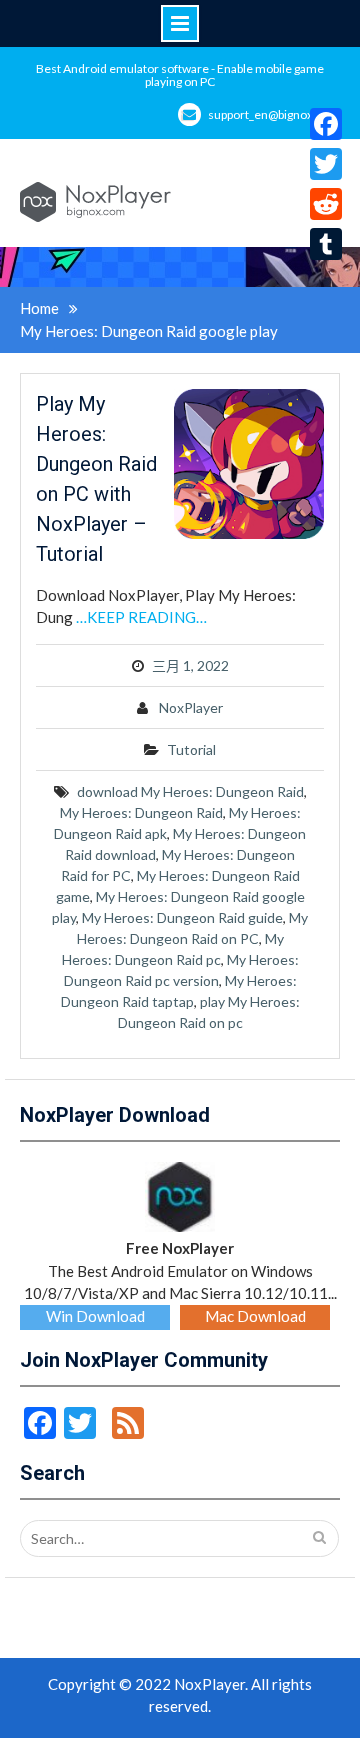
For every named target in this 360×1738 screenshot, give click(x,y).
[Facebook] (326, 124)
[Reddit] (326, 204)
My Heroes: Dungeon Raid (141, 812)
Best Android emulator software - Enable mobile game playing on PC (180, 75)
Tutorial (191, 749)
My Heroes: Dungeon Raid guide (182, 917)
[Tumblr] (326, 244)
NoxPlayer (191, 707)
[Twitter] (326, 164)
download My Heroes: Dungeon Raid (190, 791)
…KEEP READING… (141, 617)
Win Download (95, 1316)
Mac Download (255, 1316)
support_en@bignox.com (274, 114)
